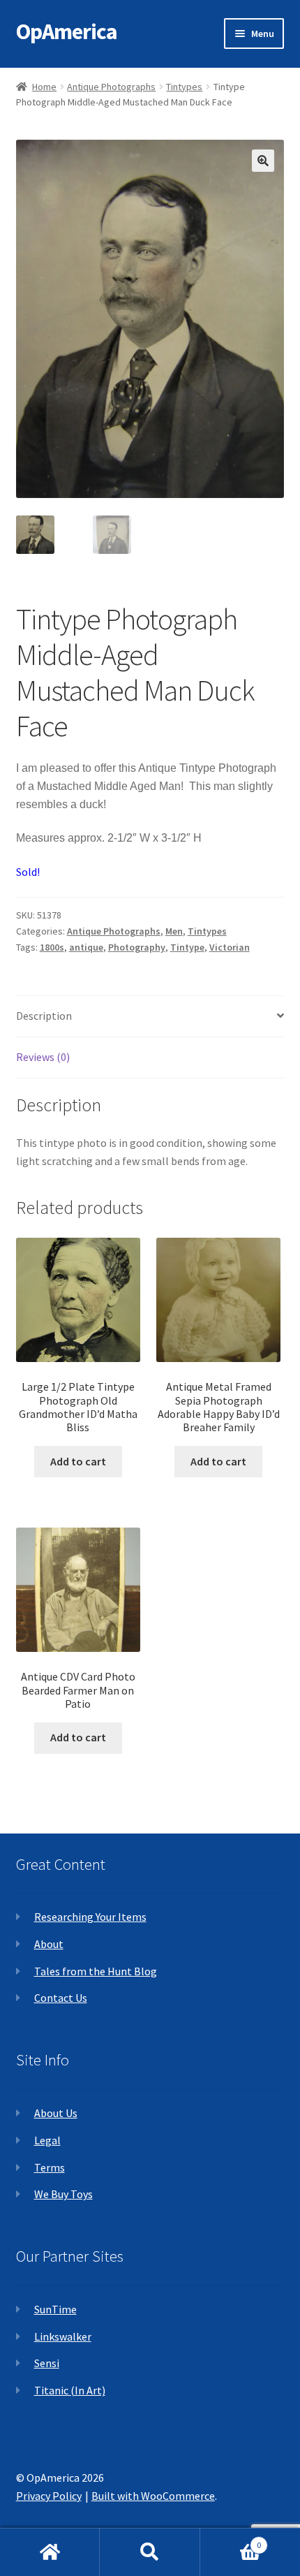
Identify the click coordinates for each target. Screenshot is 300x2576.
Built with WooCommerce (153, 2496)
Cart (231, 2540)
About (49, 1944)
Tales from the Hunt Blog (96, 1971)
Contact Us (61, 1998)
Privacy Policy (49, 2496)
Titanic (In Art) (70, 2390)
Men (174, 931)
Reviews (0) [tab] (43, 1057)
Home (44, 87)
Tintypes (184, 87)
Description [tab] (44, 1016)
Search (150, 2552)
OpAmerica (67, 31)
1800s (52, 947)
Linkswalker (63, 2336)
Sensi (47, 2363)
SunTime (55, 2309)
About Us (56, 2113)
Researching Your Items (90, 1917)
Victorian (230, 947)
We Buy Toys (63, 2194)
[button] (263, 161)
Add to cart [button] (78, 1461)
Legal (47, 2140)
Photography (137, 947)
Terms (50, 2167)
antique (86, 947)
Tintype (187, 947)
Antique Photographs (111, 87)
